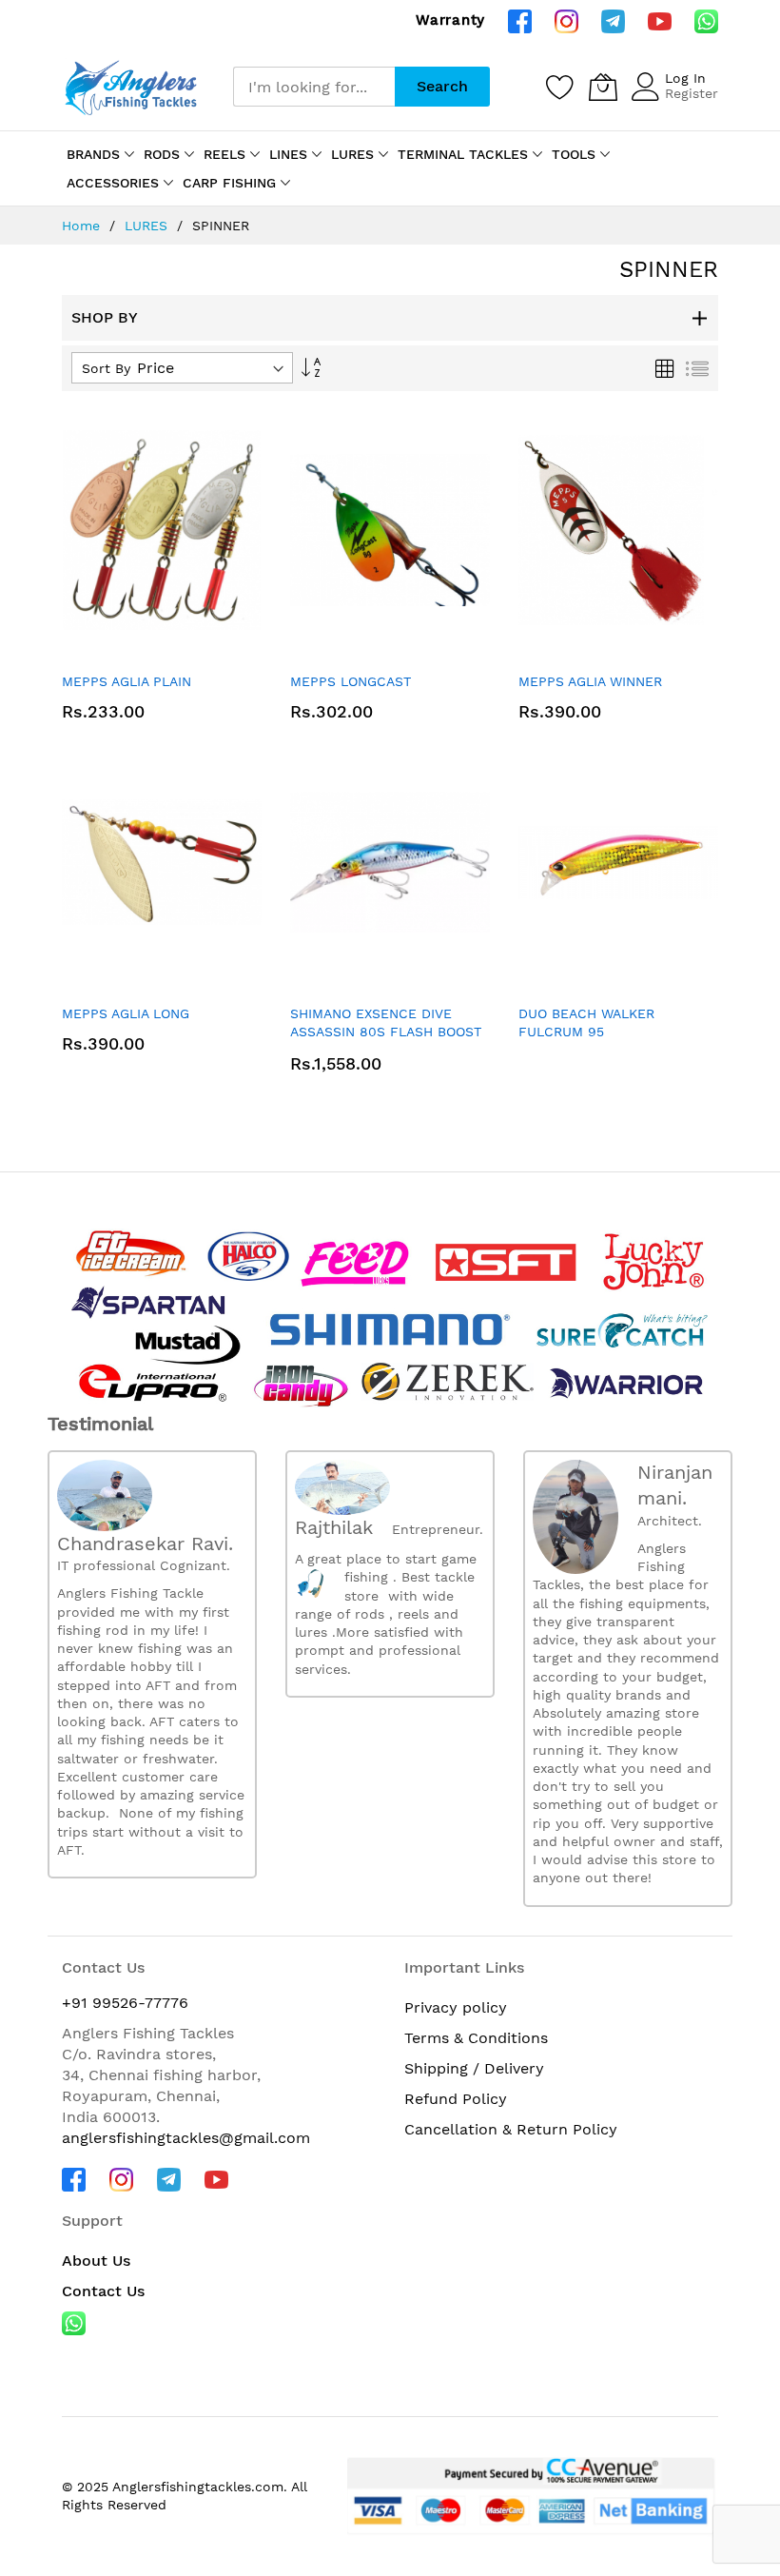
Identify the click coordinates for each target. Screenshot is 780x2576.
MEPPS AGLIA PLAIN (127, 681)
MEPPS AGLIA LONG (126, 1013)
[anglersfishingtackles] (133, 86)
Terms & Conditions (476, 2038)
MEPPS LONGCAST (351, 681)
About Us (96, 2261)
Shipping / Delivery (474, 2068)
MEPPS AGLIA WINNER (590, 681)
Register (692, 93)
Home (83, 226)
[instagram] (566, 20)
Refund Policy (456, 2099)
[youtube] (660, 20)
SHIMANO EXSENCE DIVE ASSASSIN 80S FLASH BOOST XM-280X (386, 1032)
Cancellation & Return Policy (511, 2129)
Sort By (106, 368)
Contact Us (103, 2291)
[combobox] (314, 87)
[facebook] (520, 20)
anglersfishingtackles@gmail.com (186, 2138)
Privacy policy (456, 2007)
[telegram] (613, 20)
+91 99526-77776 (125, 2003)
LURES (148, 226)
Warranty (450, 20)
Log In (685, 78)
